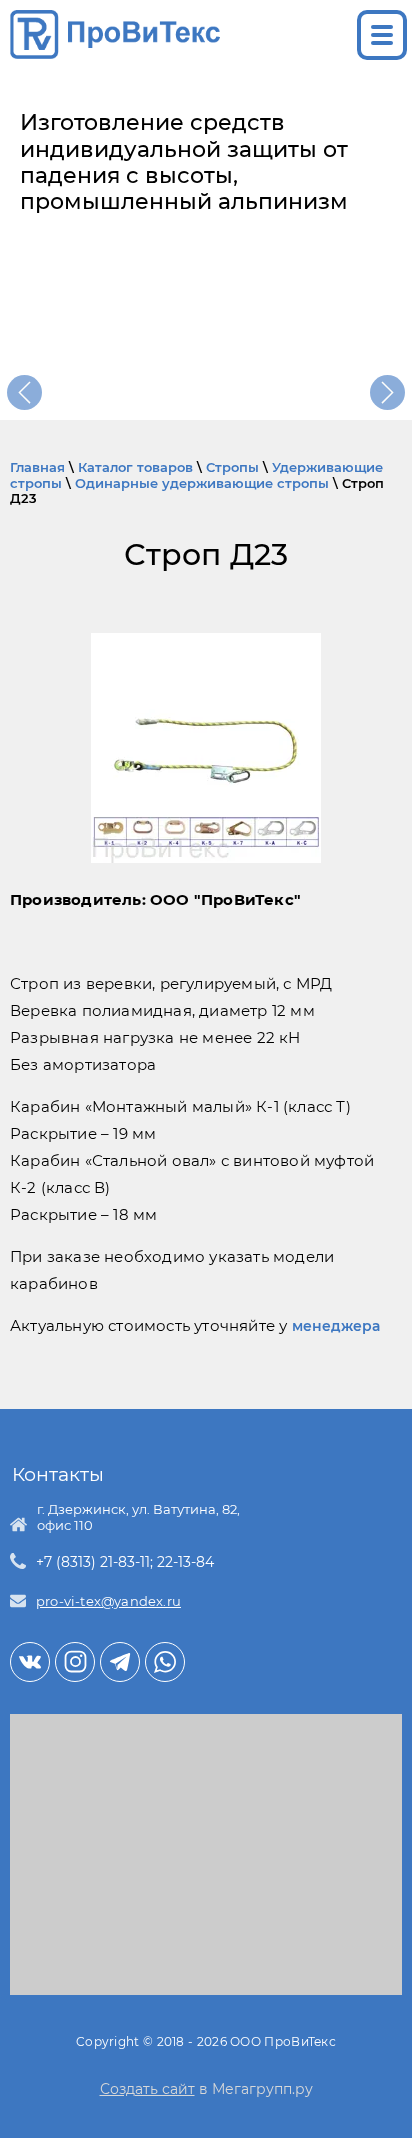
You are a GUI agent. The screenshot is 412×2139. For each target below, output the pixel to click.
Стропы (232, 467)
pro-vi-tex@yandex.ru (108, 1601)
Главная (37, 467)
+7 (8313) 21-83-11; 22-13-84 (125, 1562)
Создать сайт (147, 2089)
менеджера (336, 1326)
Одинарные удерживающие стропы (202, 483)
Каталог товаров (135, 467)
